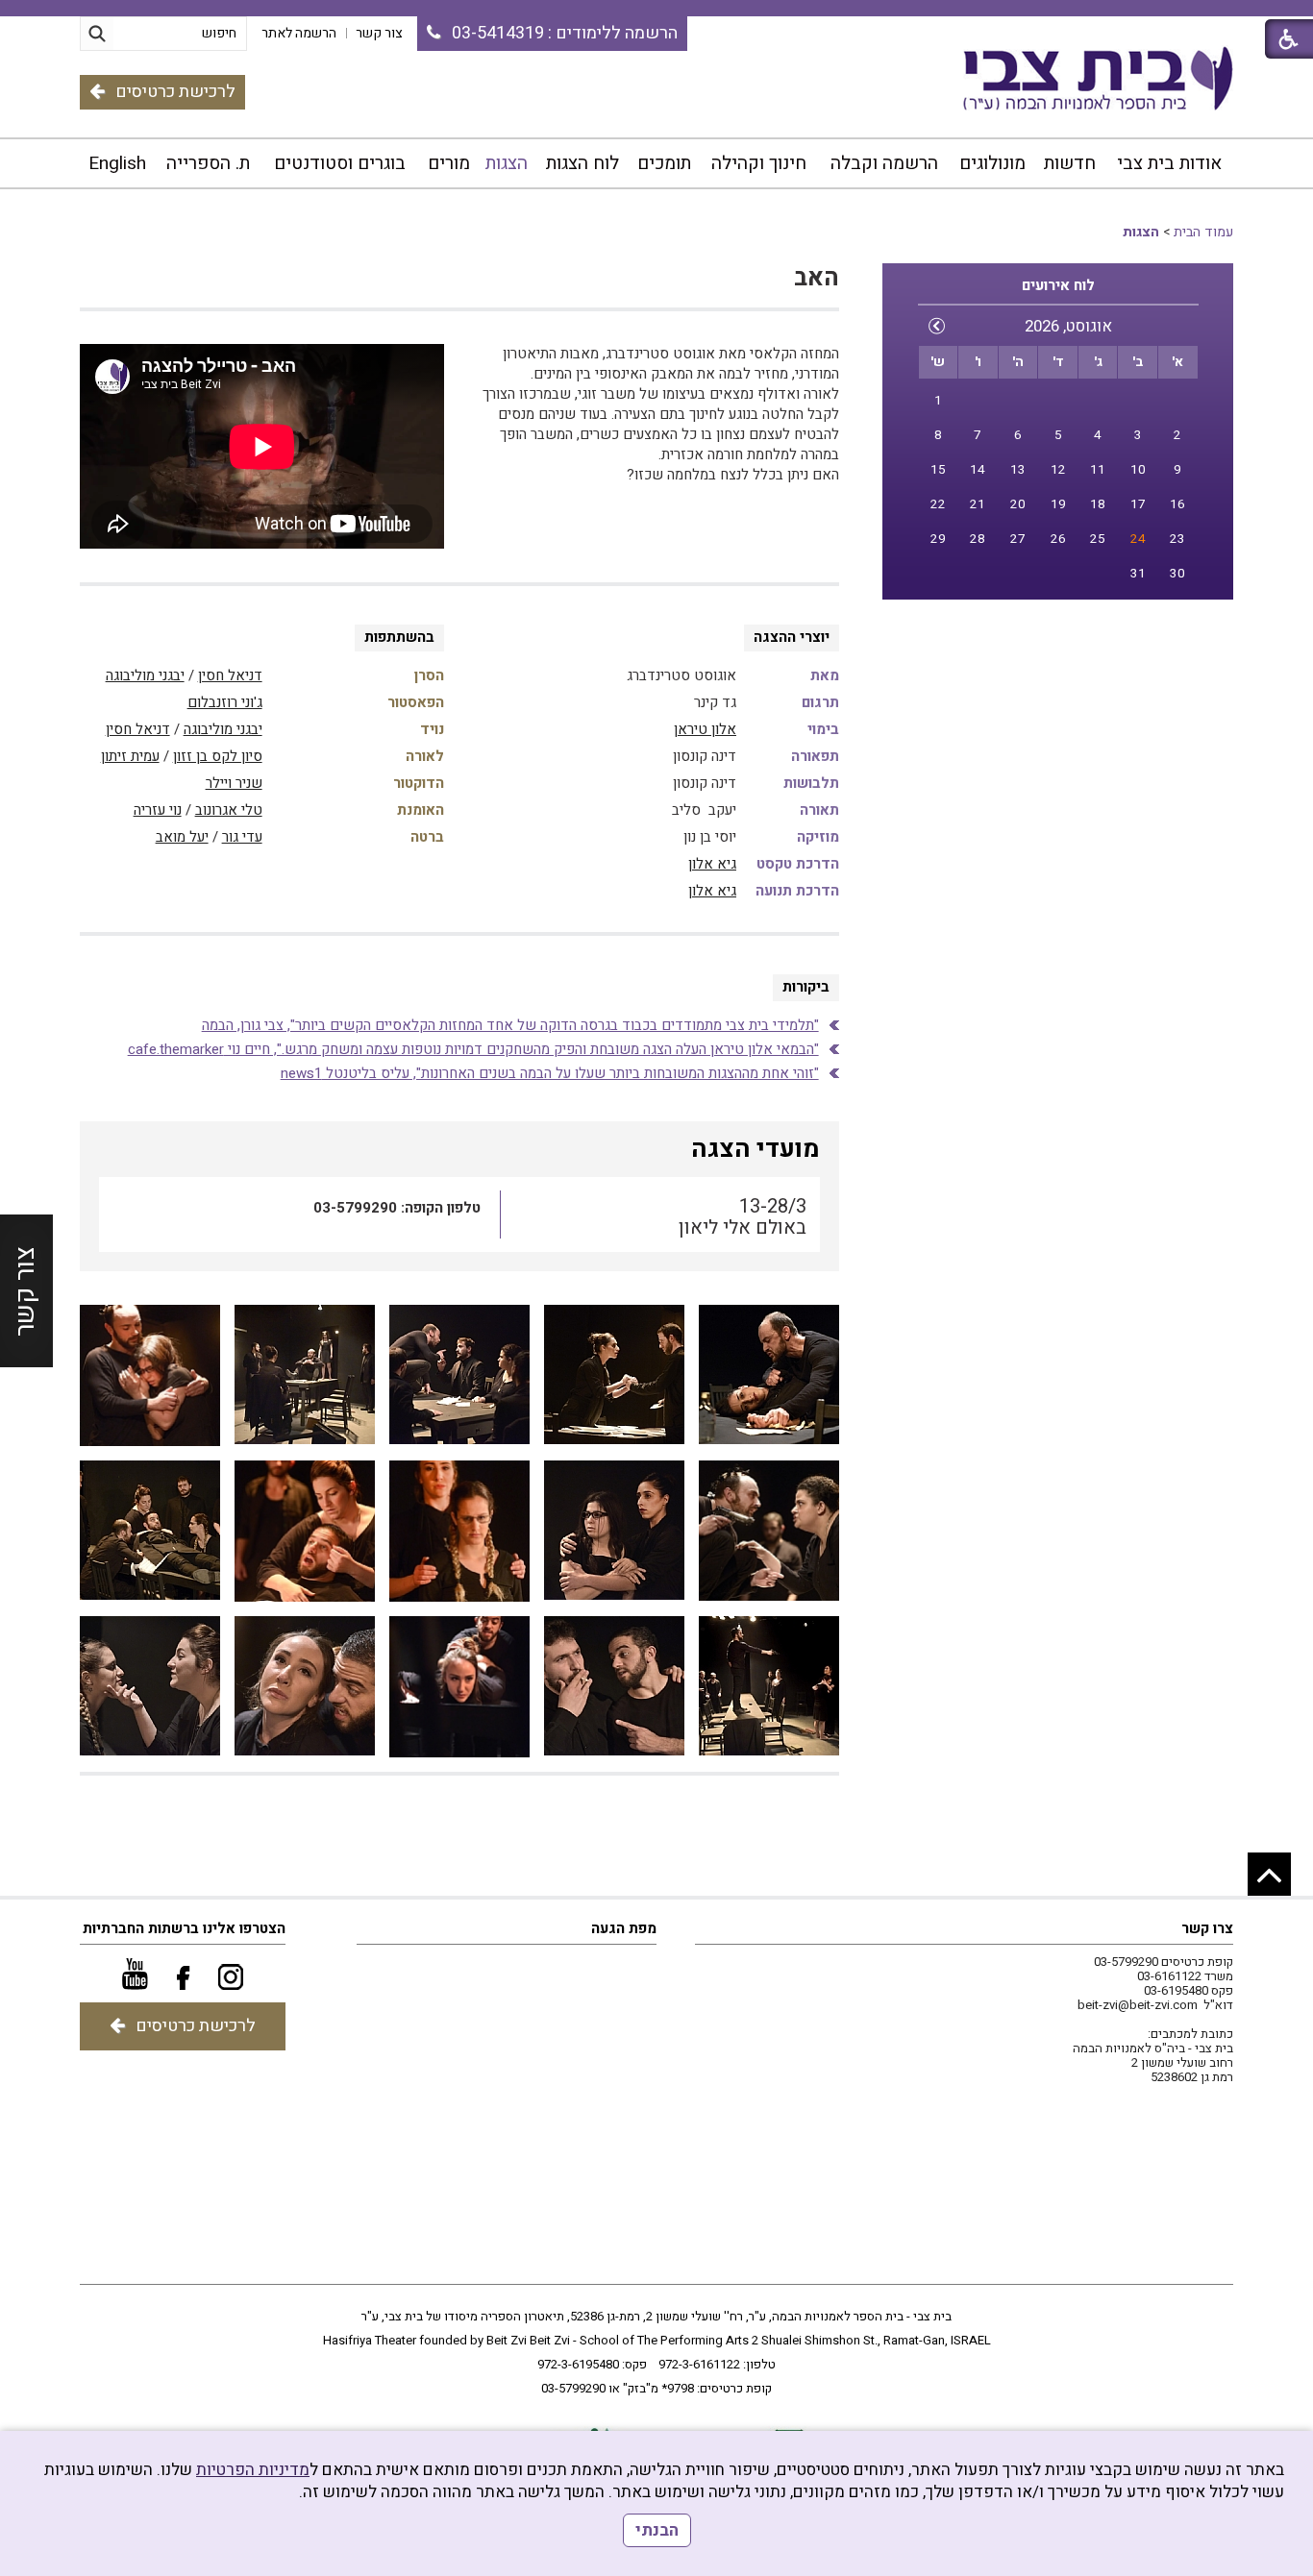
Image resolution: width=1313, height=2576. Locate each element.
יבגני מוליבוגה (145, 675)
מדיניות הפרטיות (253, 2470)
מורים (449, 163)
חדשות (1070, 163)
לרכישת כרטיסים (175, 92)
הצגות (507, 163)
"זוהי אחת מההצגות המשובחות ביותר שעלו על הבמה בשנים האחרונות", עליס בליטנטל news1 (550, 1073)
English (117, 163)
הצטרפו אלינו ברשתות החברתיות (184, 1928)
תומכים (664, 163)
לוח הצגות (582, 163)
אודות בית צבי (1169, 163)
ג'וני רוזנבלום (225, 702)
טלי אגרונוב (229, 810)
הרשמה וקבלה (884, 163)
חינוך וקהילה (759, 163)
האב (817, 278)
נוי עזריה (158, 810)
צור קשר (25, 1290)
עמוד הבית (1203, 232)
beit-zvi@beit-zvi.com (1138, 2005)
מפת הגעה (624, 1928)
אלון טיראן (705, 729)
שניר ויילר (234, 783)
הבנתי (657, 2530)
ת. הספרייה (208, 163)
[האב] (769, 1375)
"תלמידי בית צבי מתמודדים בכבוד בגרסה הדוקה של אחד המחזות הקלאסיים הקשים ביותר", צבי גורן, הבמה (510, 1025)
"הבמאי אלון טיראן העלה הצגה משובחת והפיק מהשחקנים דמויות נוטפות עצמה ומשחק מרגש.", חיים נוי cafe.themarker (473, 1049)
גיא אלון (712, 864)
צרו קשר (1207, 1928)
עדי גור (242, 837)
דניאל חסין (230, 675)
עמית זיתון (130, 756)
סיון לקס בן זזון (218, 756)
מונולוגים (992, 163)
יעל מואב (182, 837)
